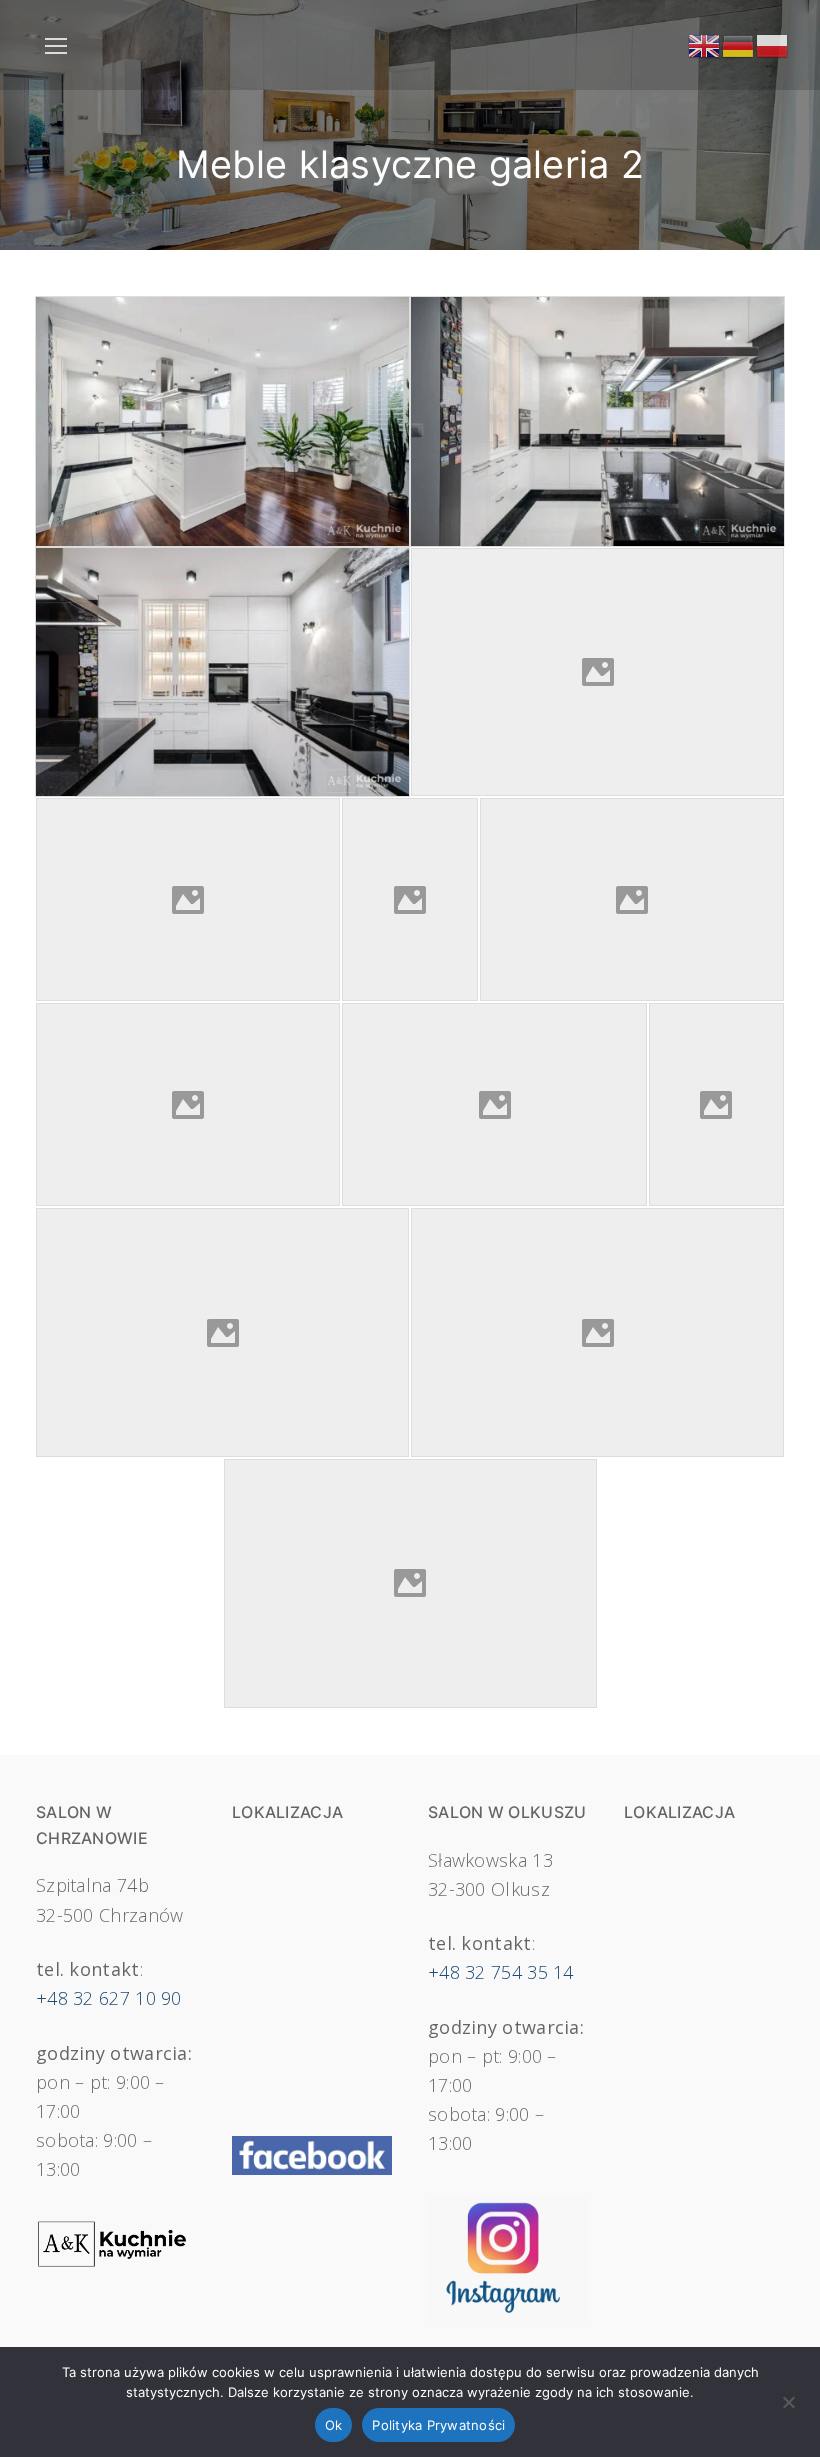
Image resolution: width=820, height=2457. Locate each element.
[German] (739, 44)
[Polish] (773, 44)
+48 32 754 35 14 (501, 1972)
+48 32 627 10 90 (109, 1998)
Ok (334, 2425)
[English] (705, 44)
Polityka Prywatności (438, 2425)
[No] (788, 2409)
